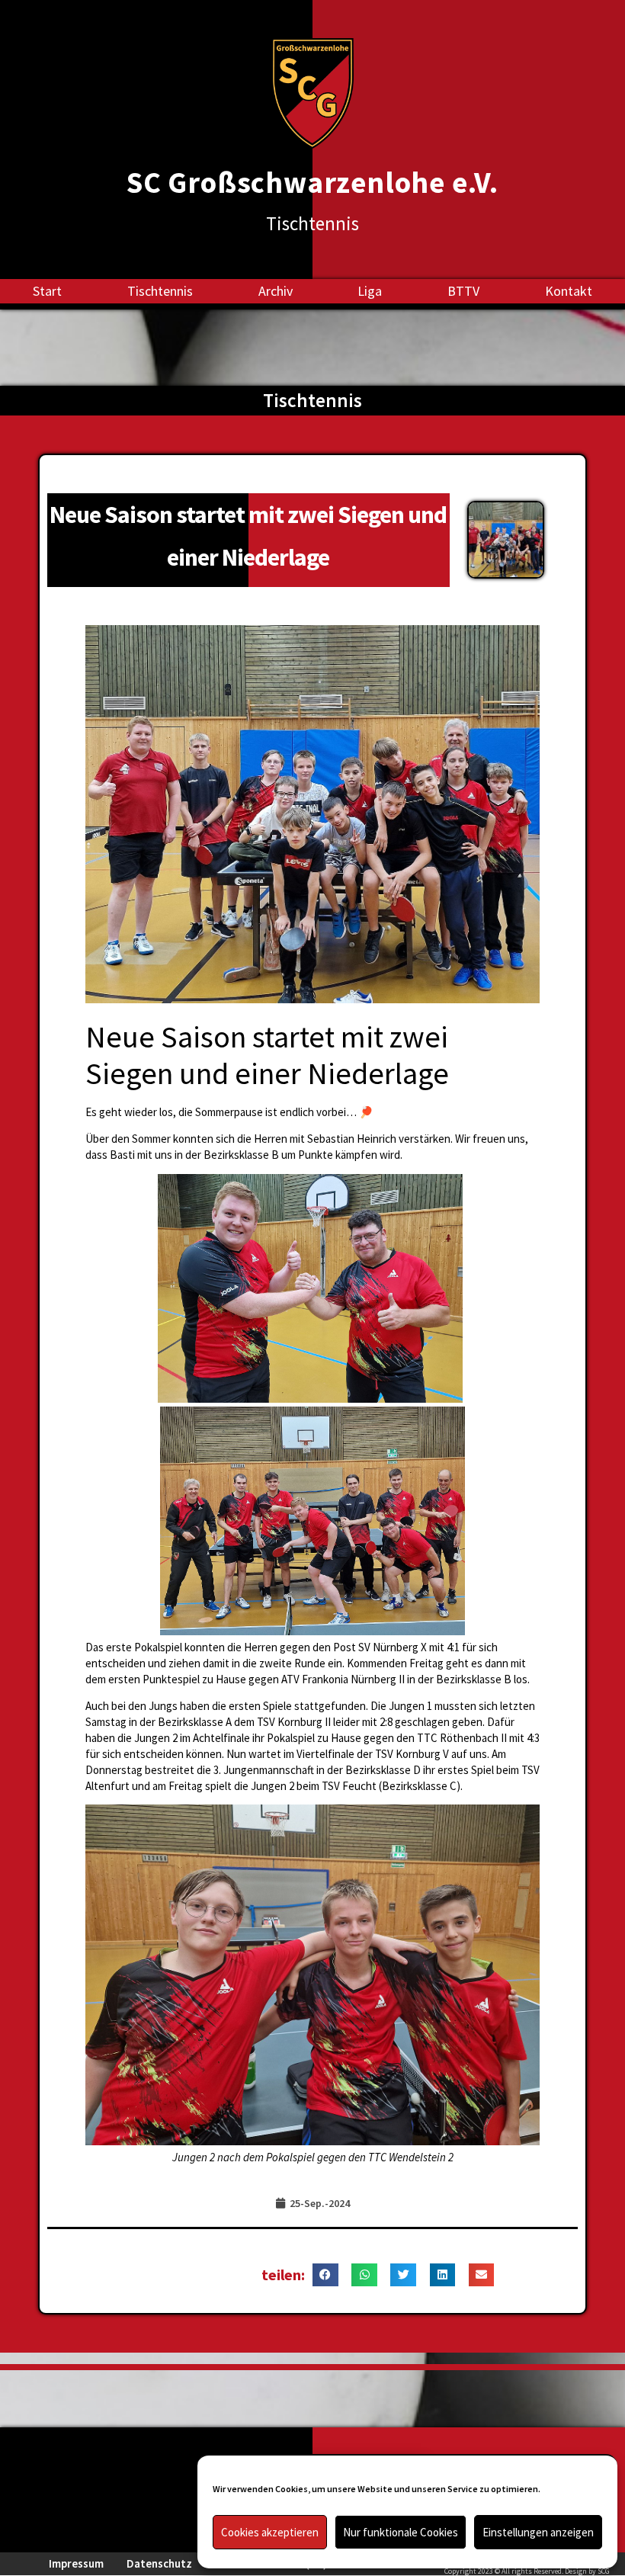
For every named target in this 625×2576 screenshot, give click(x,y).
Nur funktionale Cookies (401, 2532)
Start (47, 291)
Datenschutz (159, 2563)
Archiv (276, 291)
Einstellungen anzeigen (538, 2532)
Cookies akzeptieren (270, 2532)
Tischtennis (160, 291)
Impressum (76, 2563)
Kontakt (569, 291)
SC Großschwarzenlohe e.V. (312, 183)
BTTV (463, 291)
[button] (325, 2275)
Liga (370, 291)
